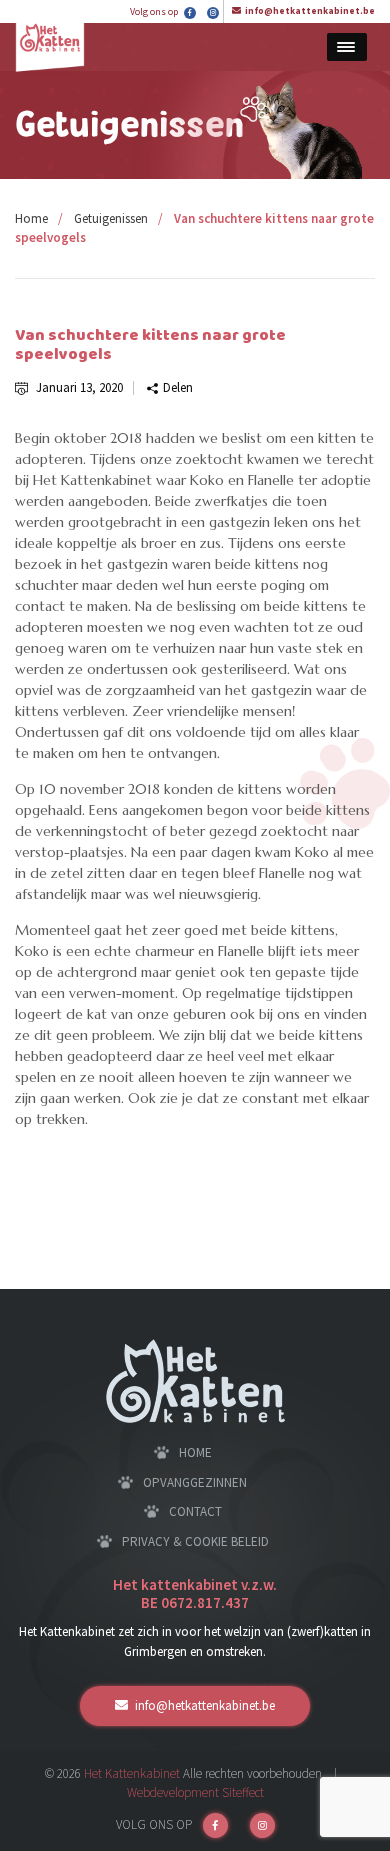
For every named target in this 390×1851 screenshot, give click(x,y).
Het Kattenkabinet (132, 1773)
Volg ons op (155, 11)
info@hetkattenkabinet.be (310, 10)
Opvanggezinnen (195, 1482)
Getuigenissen (111, 218)
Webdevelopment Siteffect (195, 1792)
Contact (195, 1511)
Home (31, 218)
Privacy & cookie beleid (195, 1541)
